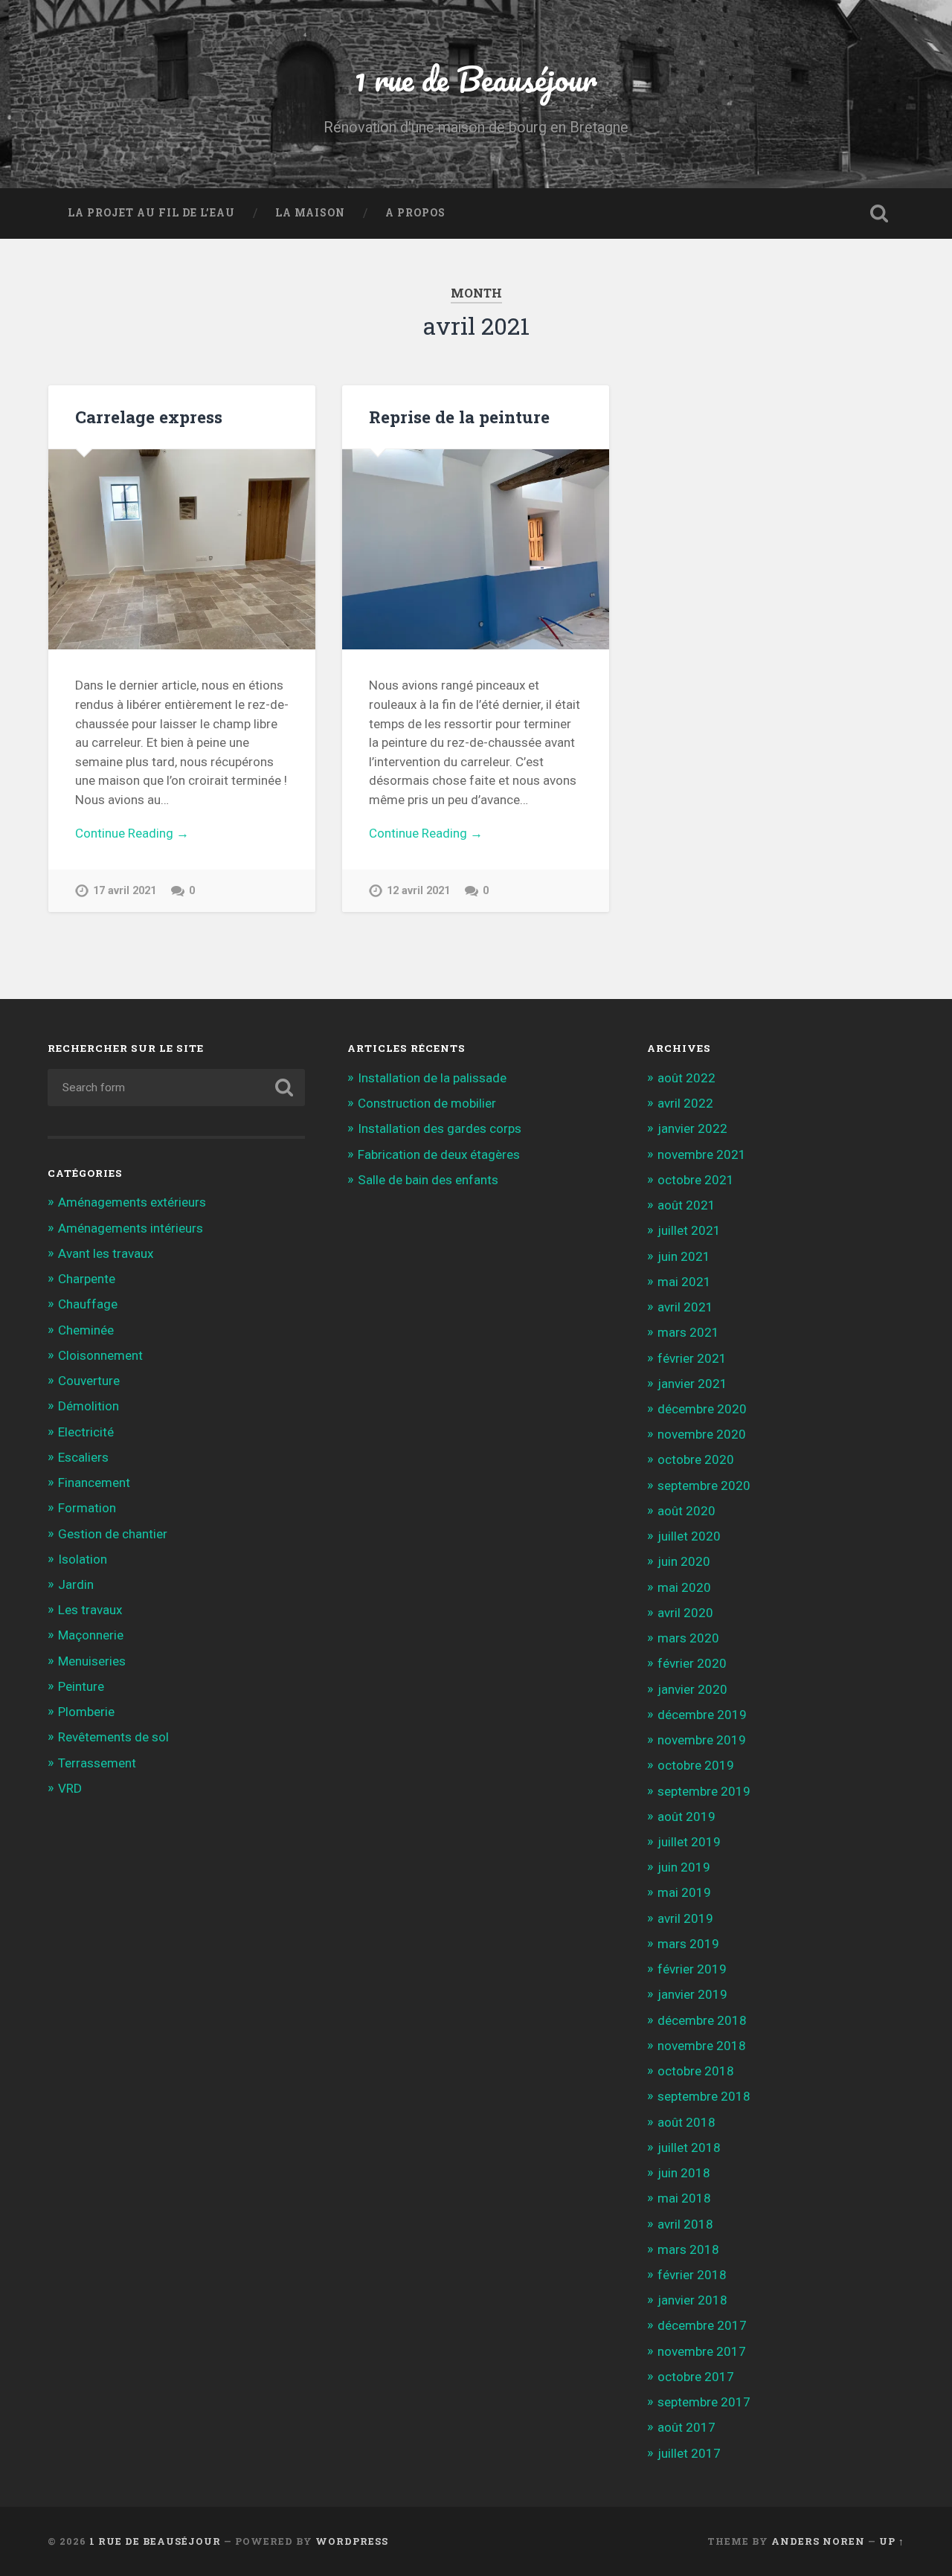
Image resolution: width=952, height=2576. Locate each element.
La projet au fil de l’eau (151, 213)
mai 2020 (684, 1587)
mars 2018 (688, 2249)
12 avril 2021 (418, 891)
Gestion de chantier (113, 1534)
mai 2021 (684, 1282)
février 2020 (692, 1663)
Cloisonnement (100, 1355)
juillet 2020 (689, 1536)
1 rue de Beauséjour (476, 78)
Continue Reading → (132, 833)
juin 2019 (684, 1867)
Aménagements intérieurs (131, 1228)
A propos (415, 213)
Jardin (76, 1584)
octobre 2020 (696, 1459)
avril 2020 (685, 1613)
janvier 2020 (692, 1689)
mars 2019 (688, 1944)
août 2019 (686, 1817)
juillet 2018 (689, 2148)
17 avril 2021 (125, 891)
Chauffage (88, 1304)
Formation (87, 1508)
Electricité (86, 1432)
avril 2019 (685, 1918)
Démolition (89, 1406)
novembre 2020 (702, 1434)
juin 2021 (684, 1256)
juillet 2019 (689, 1842)
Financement (94, 1483)
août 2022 (686, 1078)
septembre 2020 (704, 1485)
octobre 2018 (696, 2071)
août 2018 (686, 2122)
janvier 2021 (692, 1384)
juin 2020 (684, 1561)
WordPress (352, 2541)
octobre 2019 (696, 1765)
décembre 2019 (702, 1715)
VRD (70, 1788)
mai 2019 (684, 1892)
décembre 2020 (702, 1409)
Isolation (83, 1559)
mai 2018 (684, 2198)
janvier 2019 (692, 1994)
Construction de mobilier (427, 1103)
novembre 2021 (702, 1154)
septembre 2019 (704, 1791)
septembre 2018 (704, 2096)
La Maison (310, 213)
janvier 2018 (692, 2300)
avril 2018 (685, 2224)
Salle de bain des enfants (428, 1180)
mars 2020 (688, 1638)
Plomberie (86, 1712)
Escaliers (83, 1457)
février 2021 (692, 1358)
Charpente (87, 1279)
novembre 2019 (702, 1740)
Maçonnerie (91, 1635)
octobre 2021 (696, 1180)
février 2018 (692, 2275)
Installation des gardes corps (440, 1128)
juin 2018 (684, 2173)
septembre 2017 (704, 2402)
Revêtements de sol (113, 1737)
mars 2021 (688, 1332)
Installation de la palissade (432, 1078)
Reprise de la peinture (459, 417)
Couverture (89, 1381)
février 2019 (692, 1969)
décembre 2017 (702, 2325)
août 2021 (686, 1205)
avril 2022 (685, 1103)
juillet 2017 (689, 2453)
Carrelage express (149, 417)
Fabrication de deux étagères (439, 1154)
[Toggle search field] (879, 213)
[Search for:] (176, 1088)
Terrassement (97, 1763)
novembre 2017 (702, 2351)
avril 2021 (685, 1307)
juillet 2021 (689, 1230)
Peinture (81, 1686)
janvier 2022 (692, 1128)
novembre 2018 (702, 2046)
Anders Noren (818, 2541)
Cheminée (86, 1330)
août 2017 (686, 2427)
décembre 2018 (702, 2020)
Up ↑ (892, 2541)
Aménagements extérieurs (132, 1202)
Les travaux (90, 1610)
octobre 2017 (696, 2377)
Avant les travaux (106, 1253)
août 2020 (686, 1511)
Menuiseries (92, 1661)
